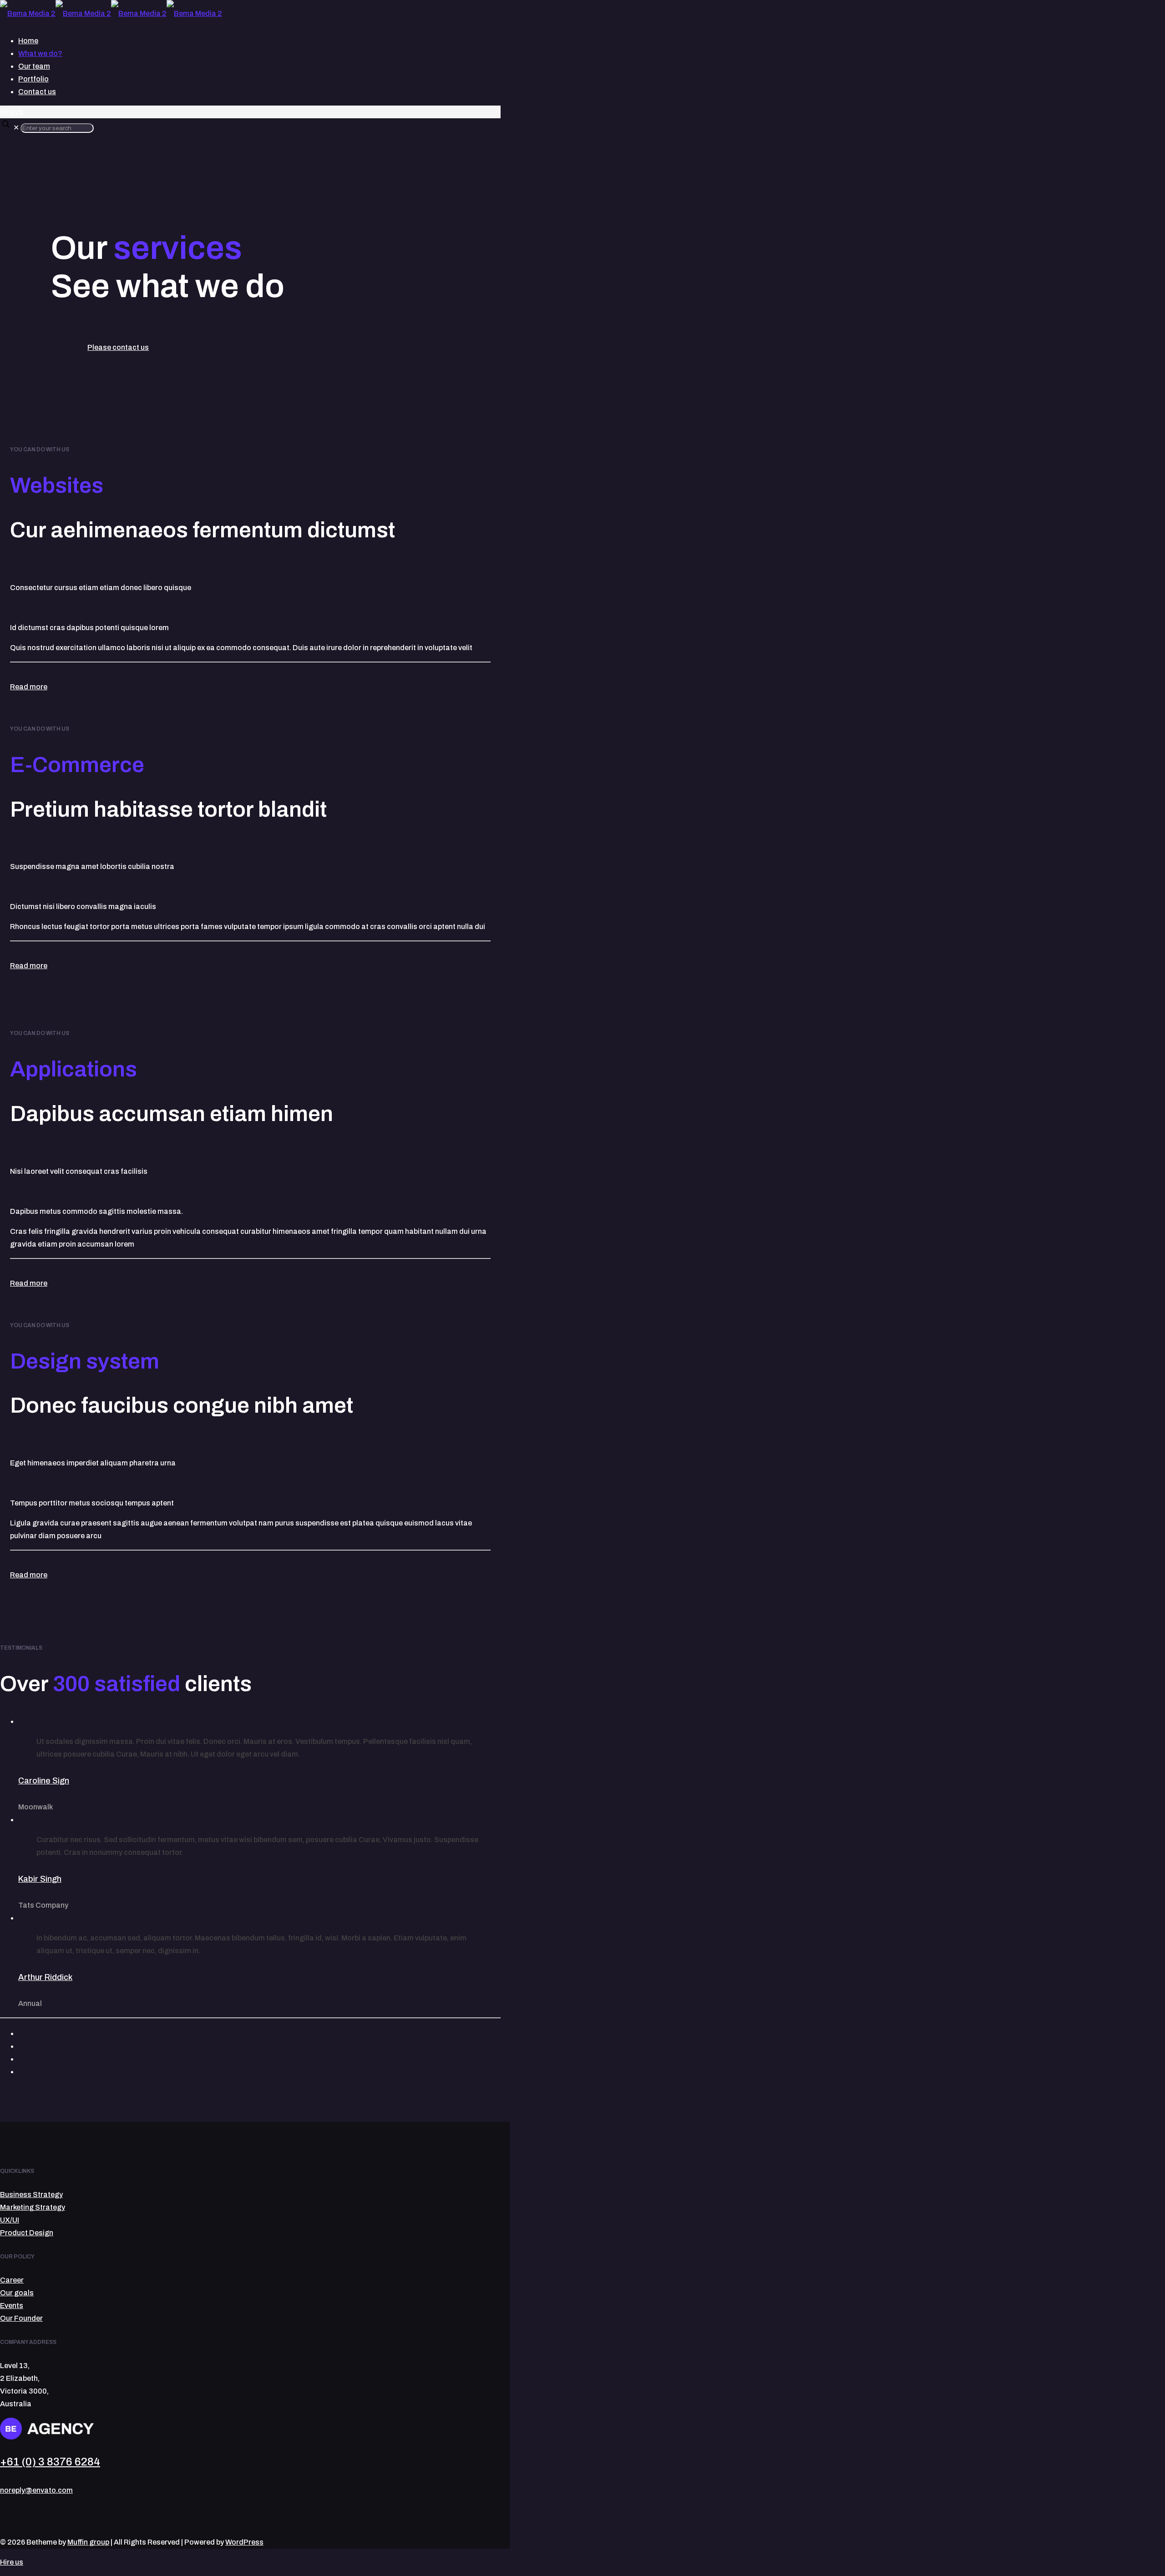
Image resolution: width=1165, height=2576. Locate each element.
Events (12, 2306)
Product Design (27, 2233)
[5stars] (79, 2072)
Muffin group (88, 2542)
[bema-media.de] (111, 13)
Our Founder (21, 2318)
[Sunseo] (79, 2034)
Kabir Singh (40, 1879)
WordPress (244, 2542)
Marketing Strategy (33, 2207)
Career (12, 2280)
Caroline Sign (44, 1781)
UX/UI (10, 2220)
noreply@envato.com (36, 2490)
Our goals (17, 2293)
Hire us (12, 112)
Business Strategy (31, 2195)
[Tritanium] (79, 2046)
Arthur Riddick (45, 1977)
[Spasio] (79, 2059)
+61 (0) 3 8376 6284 (50, 2462)
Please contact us (118, 347)
